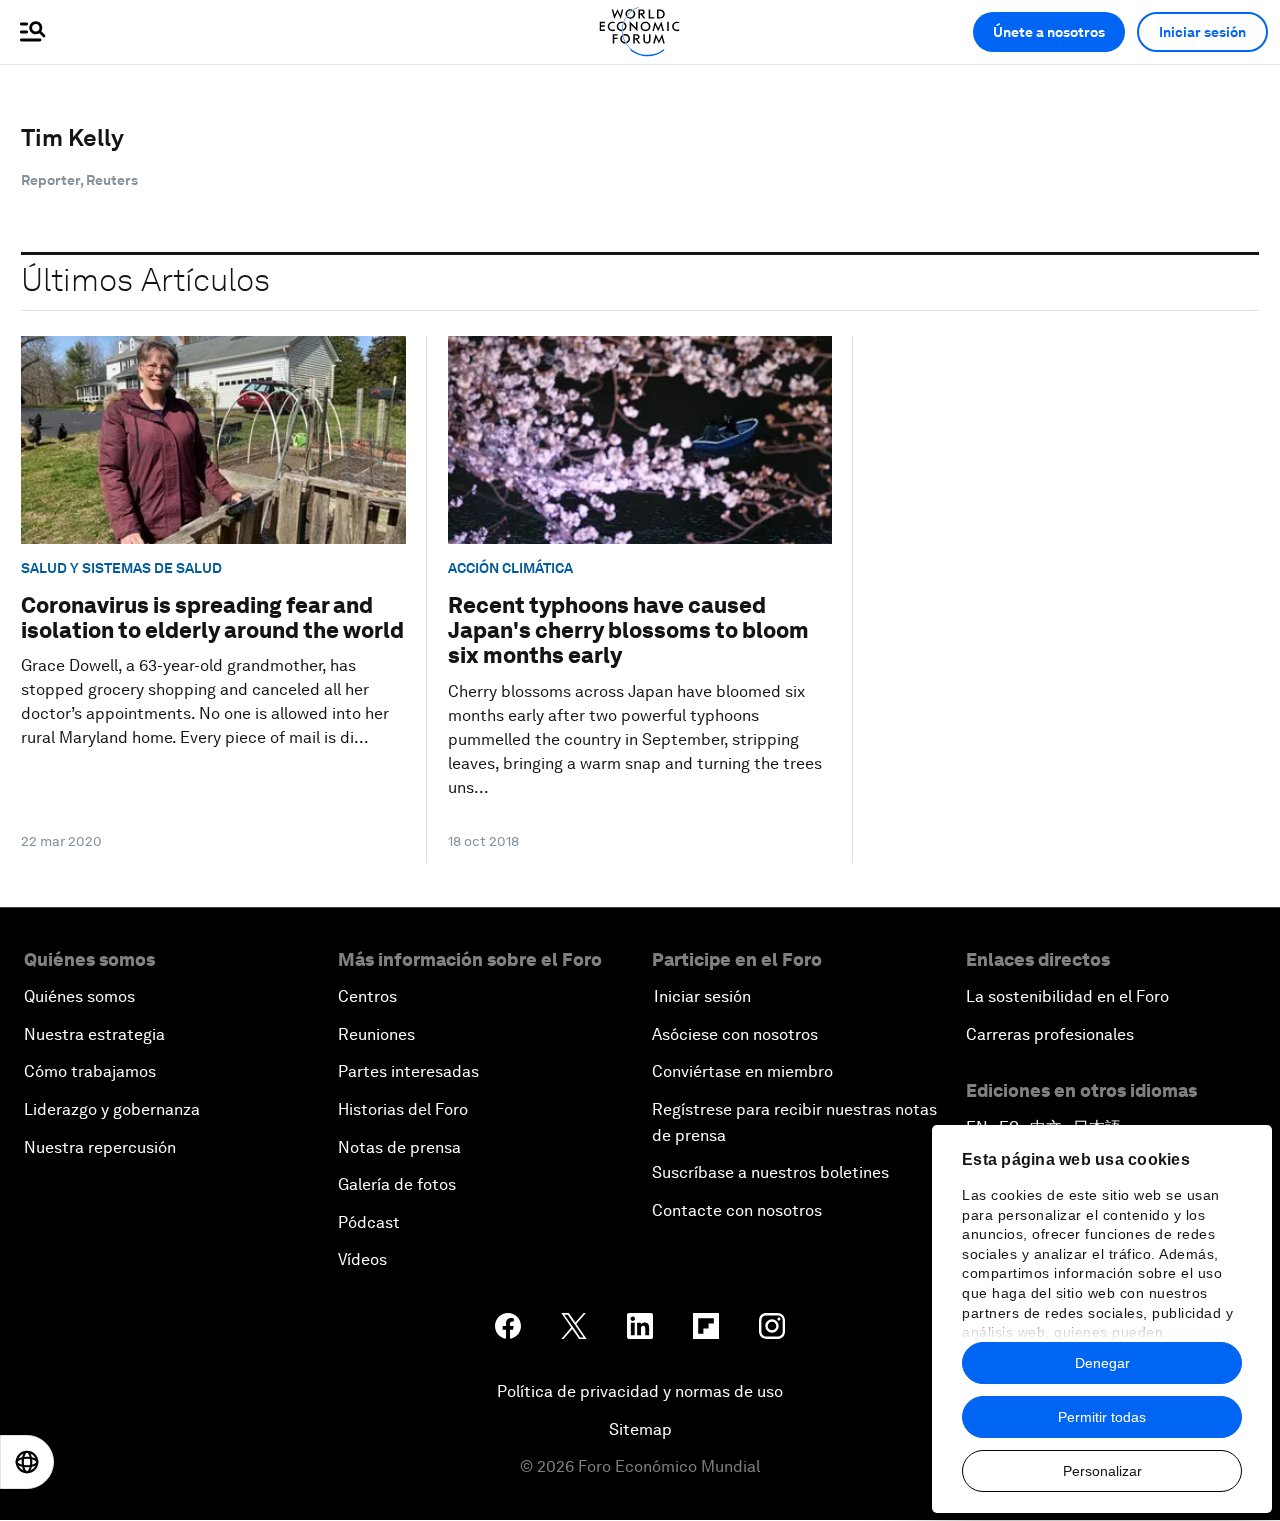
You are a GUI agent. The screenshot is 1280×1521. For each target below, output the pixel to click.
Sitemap (640, 1429)
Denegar (1102, 1363)
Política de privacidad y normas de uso (640, 1391)
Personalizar (1102, 1471)
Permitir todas (1102, 1417)
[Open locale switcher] (27, 1462)
